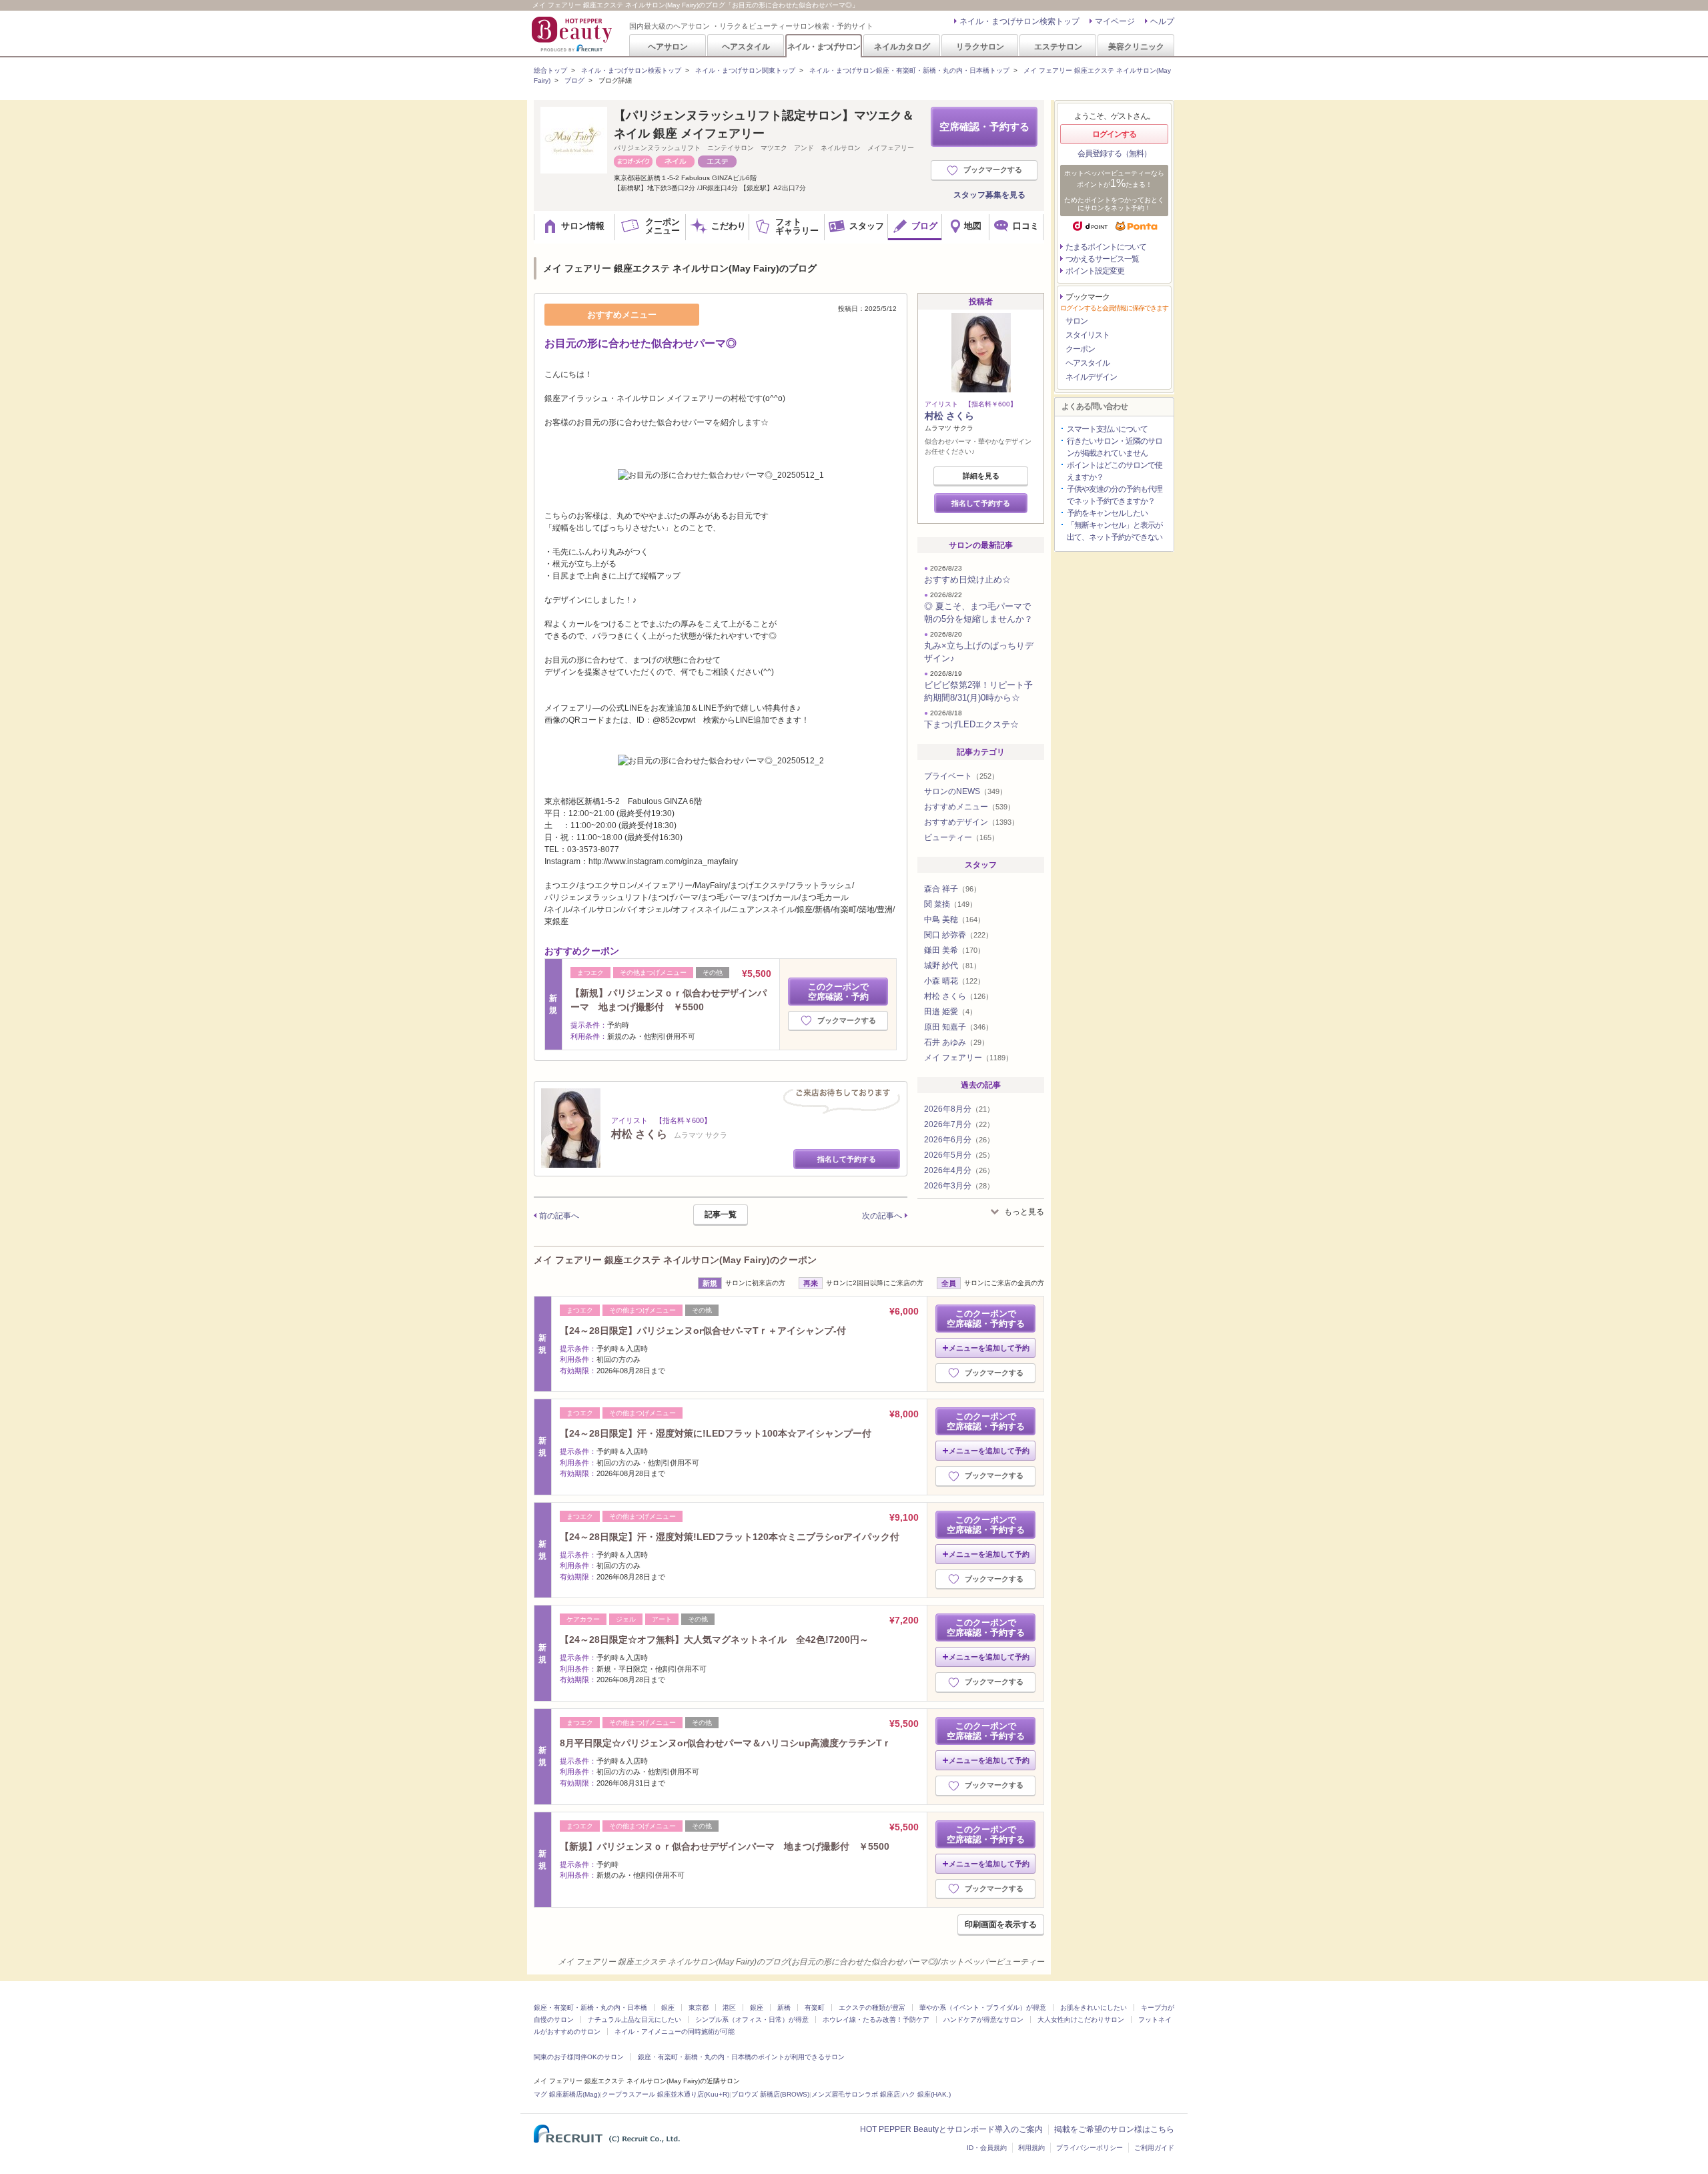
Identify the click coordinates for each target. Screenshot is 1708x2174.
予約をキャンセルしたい (1107, 513)
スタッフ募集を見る (989, 195)
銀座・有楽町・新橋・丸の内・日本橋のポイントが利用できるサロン (741, 2057)
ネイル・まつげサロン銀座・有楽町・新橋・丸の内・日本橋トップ (909, 70)
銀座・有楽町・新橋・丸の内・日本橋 (590, 2008)
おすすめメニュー (969, 807)
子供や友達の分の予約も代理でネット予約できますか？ (1115, 495)
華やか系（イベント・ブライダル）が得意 (983, 2008)
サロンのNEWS (965, 791)
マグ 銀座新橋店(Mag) (567, 2094)
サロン (1077, 321)
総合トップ (550, 70)
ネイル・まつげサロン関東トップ (745, 70)
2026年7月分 (959, 1124)
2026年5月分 (959, 1155)
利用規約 (1031, 2148)
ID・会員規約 (987, 2148)
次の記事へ (882, 1216)
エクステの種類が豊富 (872, 2008)
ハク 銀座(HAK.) (926, 2094)
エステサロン (1058, 46)
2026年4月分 (959, 1170)
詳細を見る (981, 476)
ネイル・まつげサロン (823, 46)
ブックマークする (993, 169)
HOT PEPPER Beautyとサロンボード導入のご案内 (951, 2129)
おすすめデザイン (971, 822)
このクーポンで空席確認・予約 (838, 992)
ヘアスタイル (746, 46)
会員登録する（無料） (1114, 153)
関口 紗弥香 (958, 935)
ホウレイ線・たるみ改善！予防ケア (876, 2020)
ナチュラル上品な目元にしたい (634, 2020)
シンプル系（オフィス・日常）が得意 (752, 2020)
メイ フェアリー (968, 1058)
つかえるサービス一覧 (1102, 259)
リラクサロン (980, 46)
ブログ (574, 80)
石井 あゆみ (956, 1042)
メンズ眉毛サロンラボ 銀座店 (856, 2094)
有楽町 (815, 2008)
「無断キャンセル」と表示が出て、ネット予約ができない (1115, 531)
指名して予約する (847, 1159)
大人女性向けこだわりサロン (1081, 2020)
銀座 (668, 2008)
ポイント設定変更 (1095, 271)
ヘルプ (1162, 21)
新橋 (784, 2008)
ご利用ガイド (1154, 2148)
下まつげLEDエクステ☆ (971, 724)
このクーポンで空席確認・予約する (986, 1319)
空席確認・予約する (984, 126)
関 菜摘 (950, 904)
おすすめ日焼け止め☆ (967, 580)
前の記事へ (559, 1216)
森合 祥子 (952, 889)
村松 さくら (949, 416)
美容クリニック (1136, 46)
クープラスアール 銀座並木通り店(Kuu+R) (666, 2094)
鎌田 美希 (954, 950)
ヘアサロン (668, 46)
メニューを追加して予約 (989, 1348)
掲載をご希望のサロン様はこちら (1114, 2129)
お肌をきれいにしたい (1094, 2008)
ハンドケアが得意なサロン (983, 2020)
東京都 (699, 2008)
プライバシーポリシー (1090, 2148)
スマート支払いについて (1107, 429)
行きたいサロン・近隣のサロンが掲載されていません (1115, 447)
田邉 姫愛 (950, 1012)
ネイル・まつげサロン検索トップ (1019, 21)
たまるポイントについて (1106, 247)
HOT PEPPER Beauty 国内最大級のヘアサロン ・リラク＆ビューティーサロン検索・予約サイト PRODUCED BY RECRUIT (573, 34)
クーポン (1080, 349)
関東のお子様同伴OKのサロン (579, 2057)
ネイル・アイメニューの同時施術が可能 (675, 2032)
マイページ (1115, 21)
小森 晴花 (954, 981)
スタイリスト (1088, 335)
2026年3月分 (959, 1186)
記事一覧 (721, 1214)
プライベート (961, 776)
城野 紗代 (952, 966)
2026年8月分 (959, 1109)
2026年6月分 (959, 1140)
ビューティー (961, 837)
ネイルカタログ (902, 46)
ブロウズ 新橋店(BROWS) (770, 2094)
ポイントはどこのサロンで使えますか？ (1115, 471)
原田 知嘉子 (958, 1027)
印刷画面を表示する (1001, 1924)
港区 (729, 2008)
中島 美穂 (954, 920)
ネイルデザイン (1091, 377)
